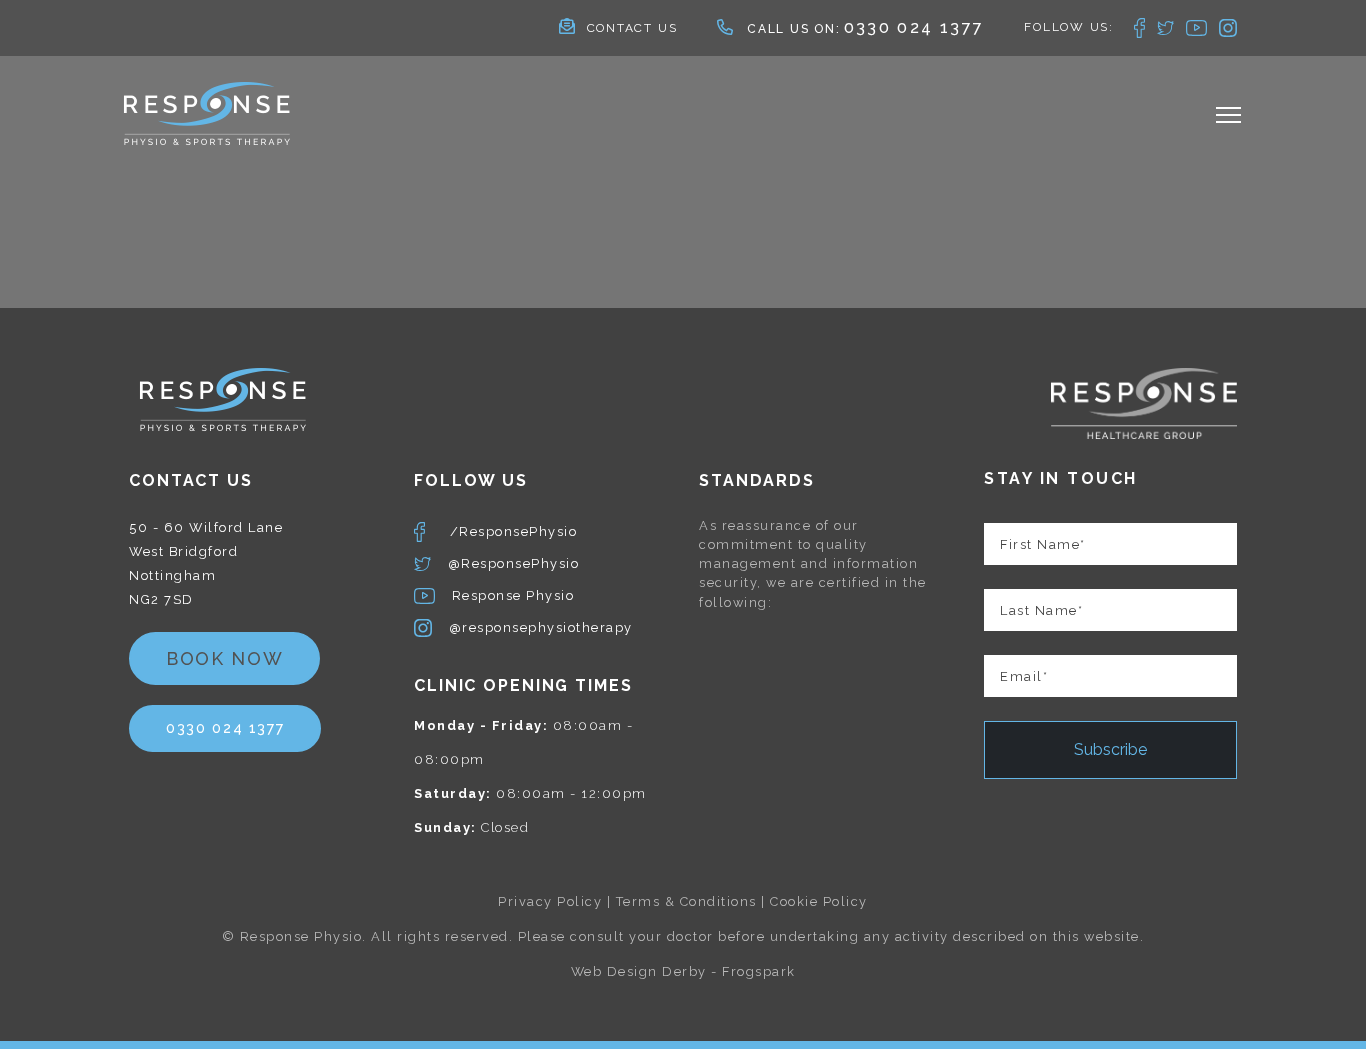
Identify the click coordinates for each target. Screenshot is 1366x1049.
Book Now (224, 658)
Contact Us (632, 28)
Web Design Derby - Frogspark (683, 971)
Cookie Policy (819, 901)
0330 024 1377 (914, 27)
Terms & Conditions (686, 901)
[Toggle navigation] (1228, 117)
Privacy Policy (550, 901)
